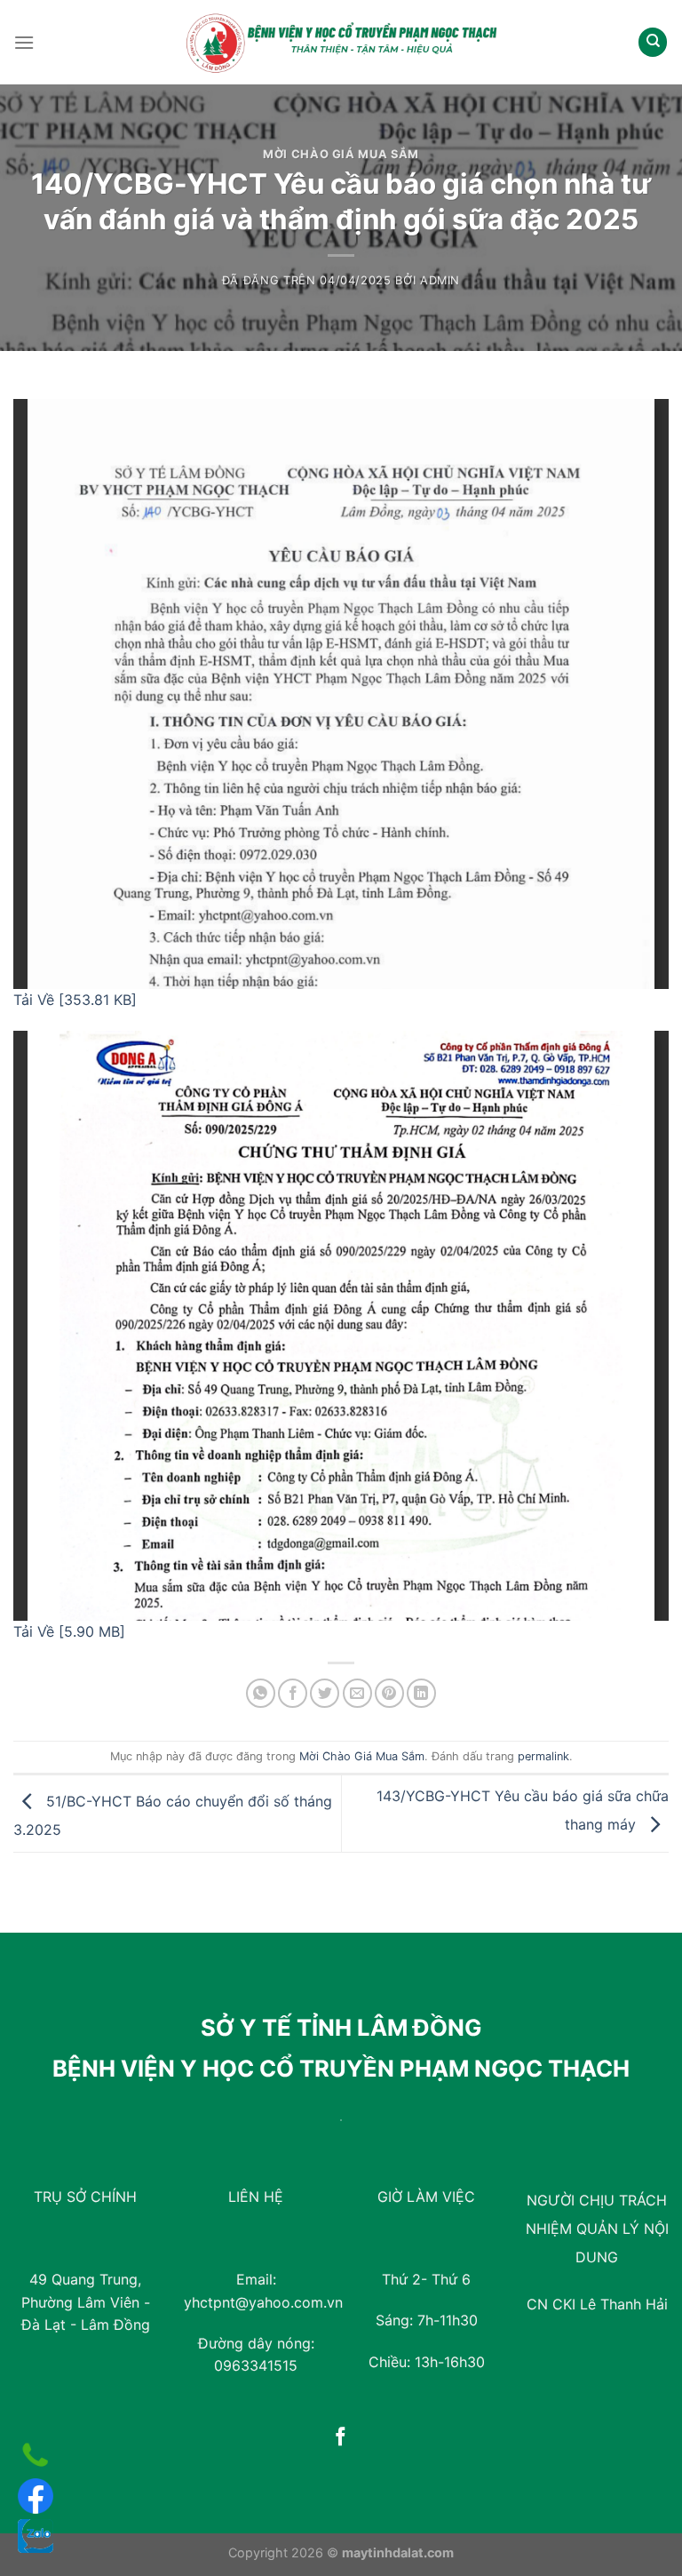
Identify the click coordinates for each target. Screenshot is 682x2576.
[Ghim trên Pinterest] (389, 1693)
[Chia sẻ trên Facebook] (293, 1693)
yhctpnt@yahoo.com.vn (263, 2302)
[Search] (653, 42)
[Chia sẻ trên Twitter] (325, 1693)
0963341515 (256, 2365)
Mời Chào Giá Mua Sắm (341, 154)
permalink (543, 1756)
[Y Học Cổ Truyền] (341, 42)
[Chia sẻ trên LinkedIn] (421, 1693)
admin (440, 280)
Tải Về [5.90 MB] (69, 1631)
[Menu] (24, 42)
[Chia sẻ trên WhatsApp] (261, 1693)
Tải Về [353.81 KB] (75, 1000)
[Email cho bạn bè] (357, 1693)
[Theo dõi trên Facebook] (341, 2438)
